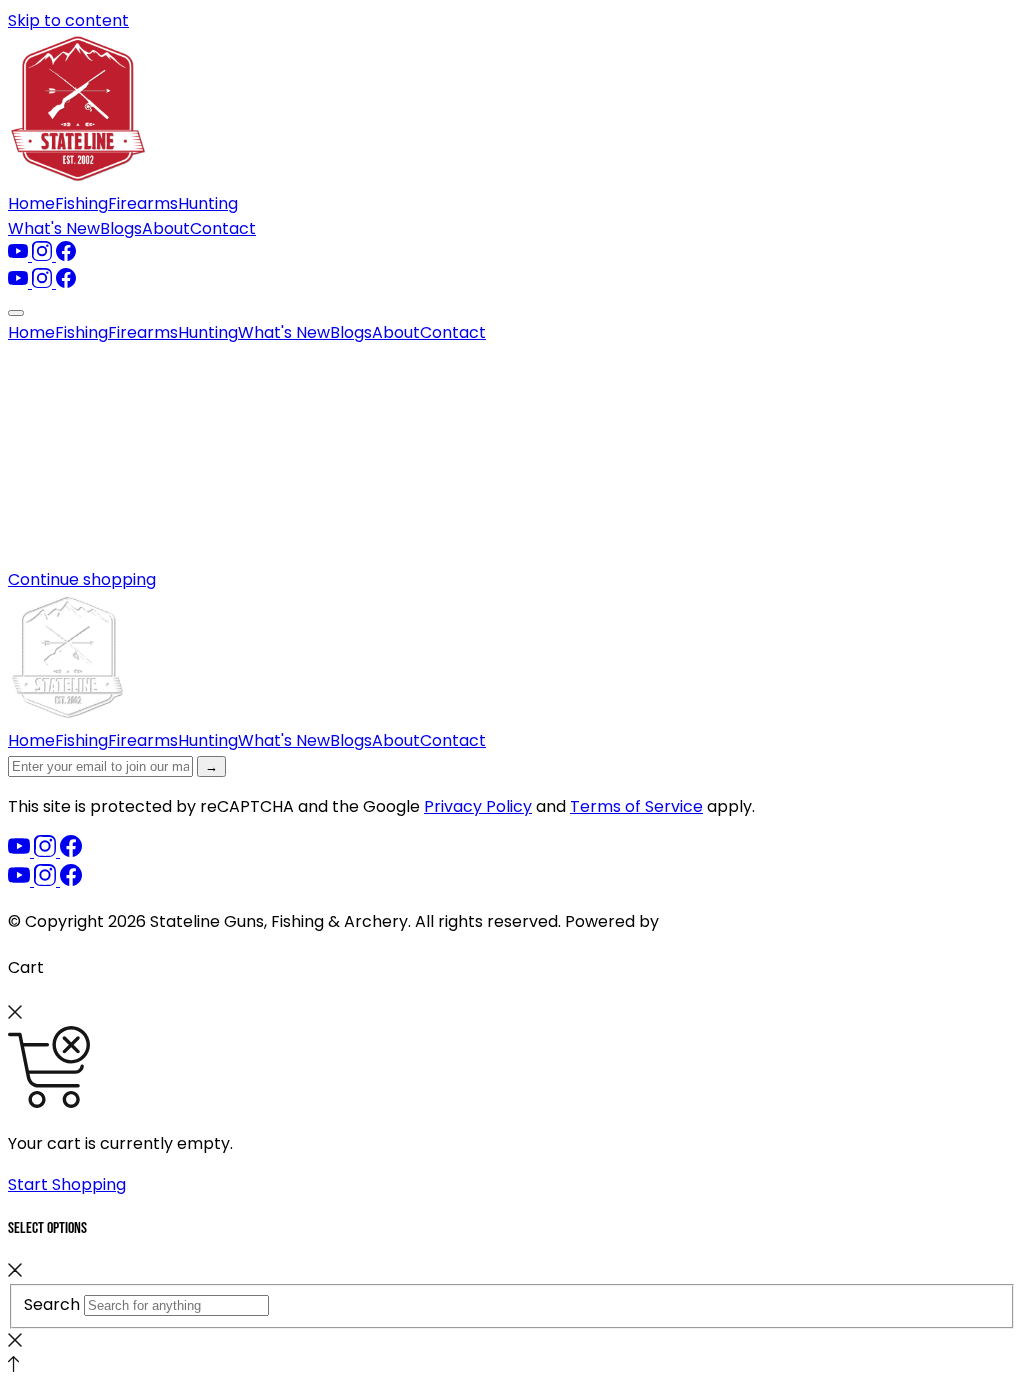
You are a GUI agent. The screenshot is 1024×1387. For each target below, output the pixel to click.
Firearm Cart (714, 921)
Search (52, 1304)
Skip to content (68, 20)
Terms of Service (636, 806)
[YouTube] (20, 255)
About (166, 228)
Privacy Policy (478, 806)
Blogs (121, 228)
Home (31, 203)
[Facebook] (66, 255)
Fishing (81, 203)
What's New (54, 228)
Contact (223, 228)
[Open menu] (16, 313)
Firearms (143, 203)
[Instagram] (44, 255)
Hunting (208, 203)
